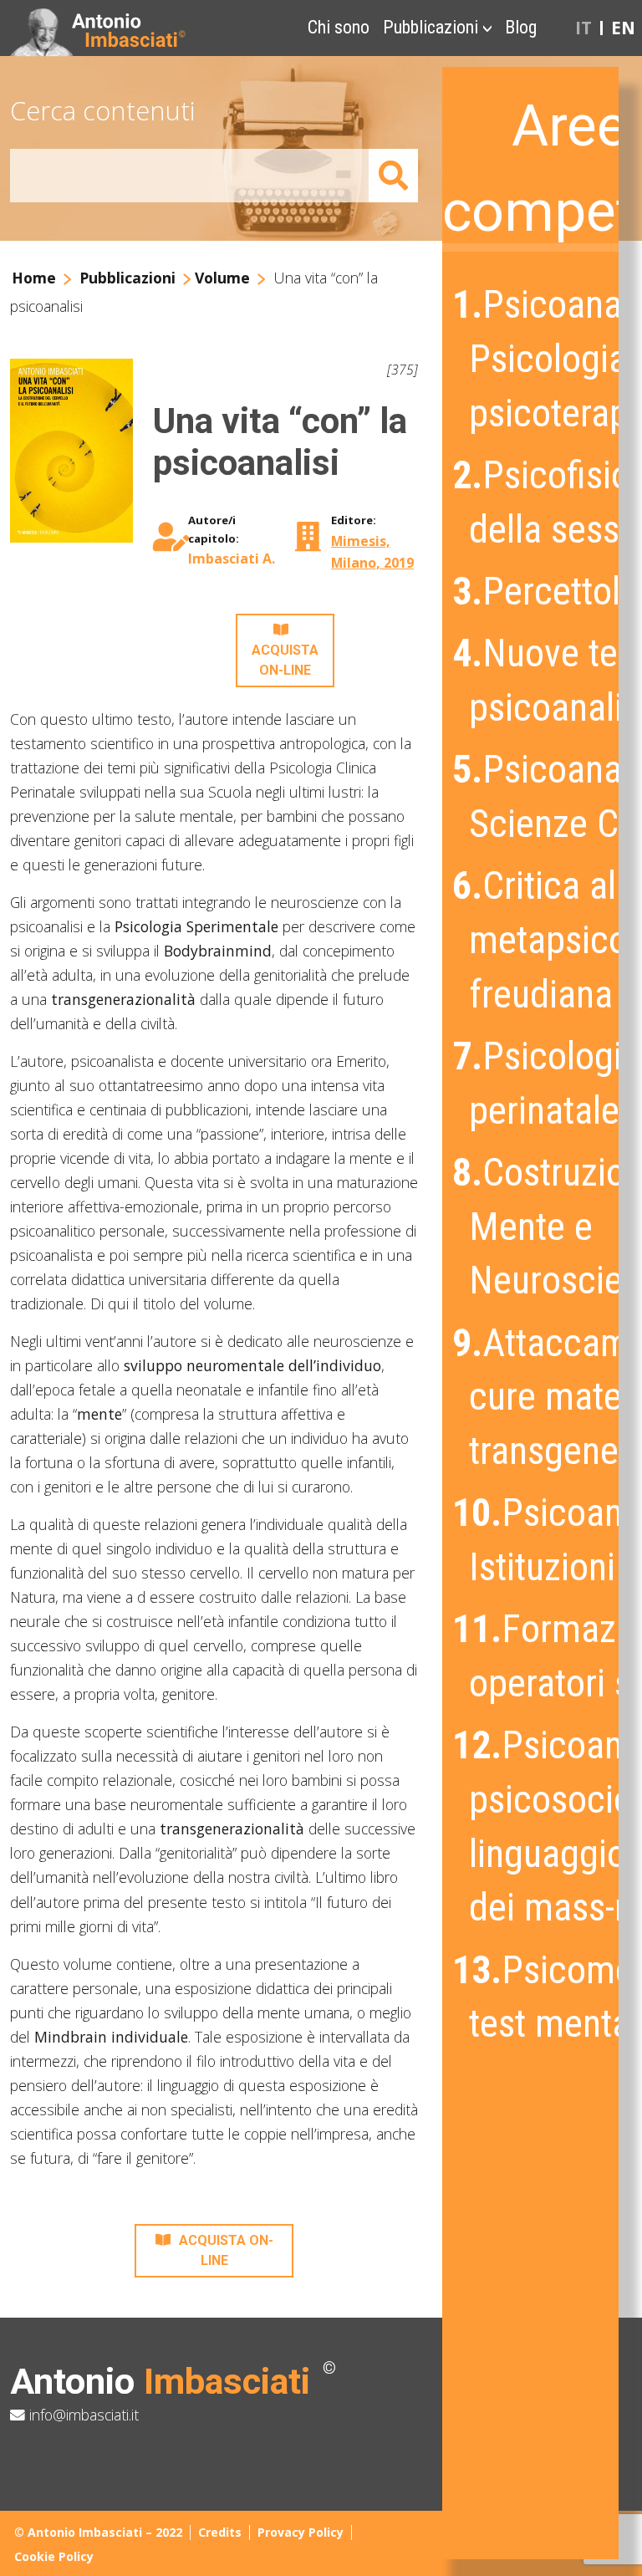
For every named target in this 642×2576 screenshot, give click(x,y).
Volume (222, 278)
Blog (521, 27)
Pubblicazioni (431, 27)
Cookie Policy (54, 2556)
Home (34, 278)
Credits (220, 2532)
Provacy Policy (301, 2532)
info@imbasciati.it (82, 2415)
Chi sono (339, 27)
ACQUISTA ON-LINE (285, 660)
